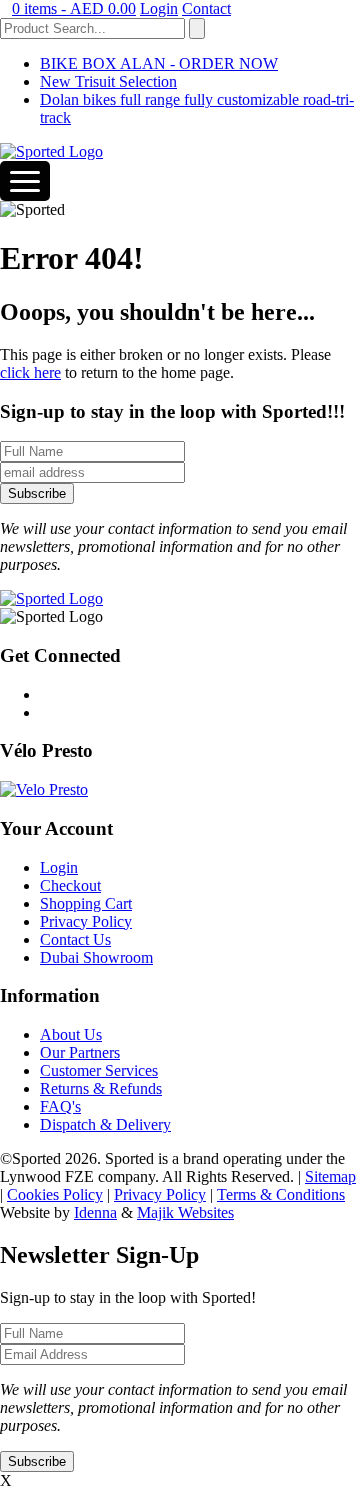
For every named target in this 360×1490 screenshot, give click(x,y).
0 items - (74, 8)
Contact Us (75, 939)
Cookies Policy (55, 1194)
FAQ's (60, 1106)
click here (30, 372)
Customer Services (99, 1070)
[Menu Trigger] (25, 181)
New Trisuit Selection (108, 81)
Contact (206, 8)
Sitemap (330, 1176)
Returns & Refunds (101, 1088)
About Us (71, 1034)
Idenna (95, 1212)
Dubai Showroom (96, 957)
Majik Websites (185, 1212)
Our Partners (80, 1052)
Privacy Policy (86, 921)
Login (159, 8)
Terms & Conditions (281, 1194)
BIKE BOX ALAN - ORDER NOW (159, 63)
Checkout (70, 885)
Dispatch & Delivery (105, 1124)
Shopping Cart (86, 903)
